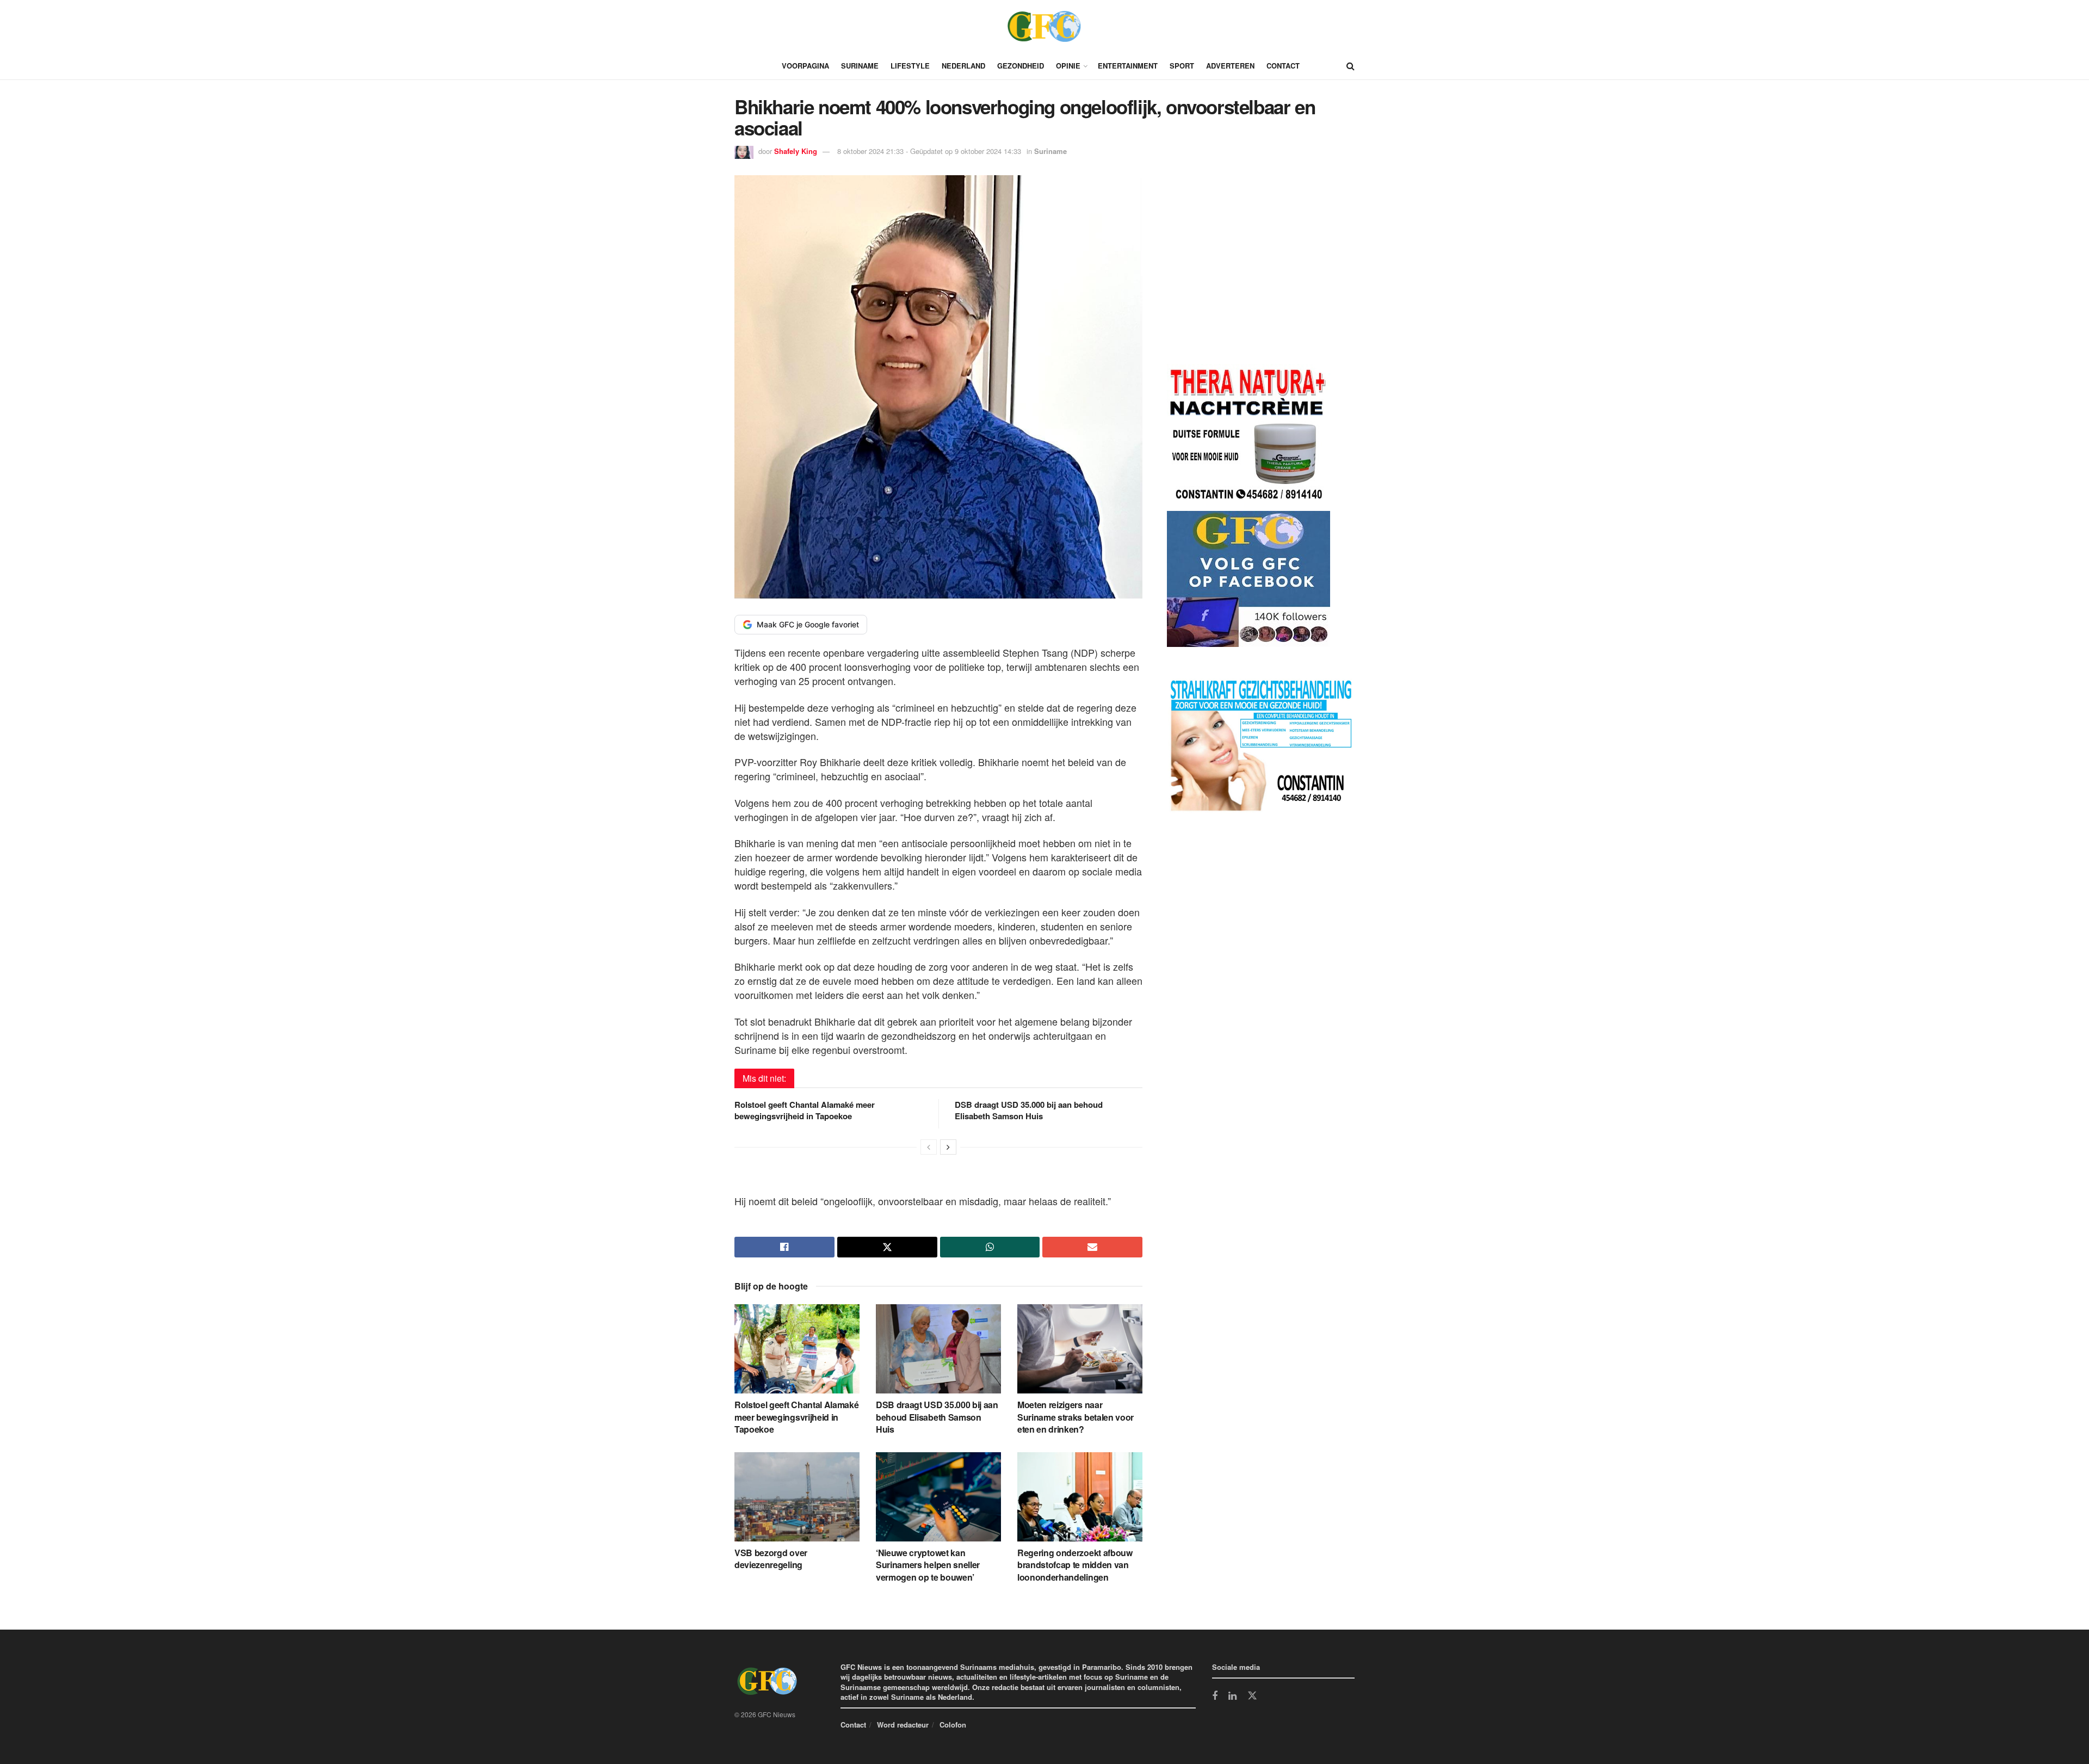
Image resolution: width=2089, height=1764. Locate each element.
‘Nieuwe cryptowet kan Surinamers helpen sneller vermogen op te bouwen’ (928, 1565)
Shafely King (796, 151)
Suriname (860, 66)
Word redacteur (903, 1725)
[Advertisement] (1249, 272)
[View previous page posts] (929, 1147)
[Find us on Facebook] (1215, 1697)
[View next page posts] (948, 1147)
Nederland (963, 66)
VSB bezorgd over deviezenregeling (771, 1559)
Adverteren (1230, 66)
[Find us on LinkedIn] (1232, 1697)
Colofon (953, 1725)
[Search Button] (1351, 66)
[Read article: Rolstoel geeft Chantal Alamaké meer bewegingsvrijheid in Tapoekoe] (797, 1349)
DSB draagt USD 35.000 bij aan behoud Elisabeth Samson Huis (1029, 1110)
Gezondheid (1021, 66)
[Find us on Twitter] (1252, 1696)
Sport (1182, 66)
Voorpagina (805, 66)
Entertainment (1128, 66)
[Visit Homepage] (1044, 26)
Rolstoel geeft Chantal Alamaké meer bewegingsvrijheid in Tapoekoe (805, 1110)
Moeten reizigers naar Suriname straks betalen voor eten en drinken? (1076, 1417)
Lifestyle (910, 66)
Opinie (1068, 66)
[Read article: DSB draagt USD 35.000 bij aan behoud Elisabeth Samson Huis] (938, 1349)
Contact (1283, 66)
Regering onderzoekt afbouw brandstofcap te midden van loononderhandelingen (1075, 1565)
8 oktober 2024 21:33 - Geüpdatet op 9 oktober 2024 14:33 (929, 151)
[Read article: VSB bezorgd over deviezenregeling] (797, 1497)
